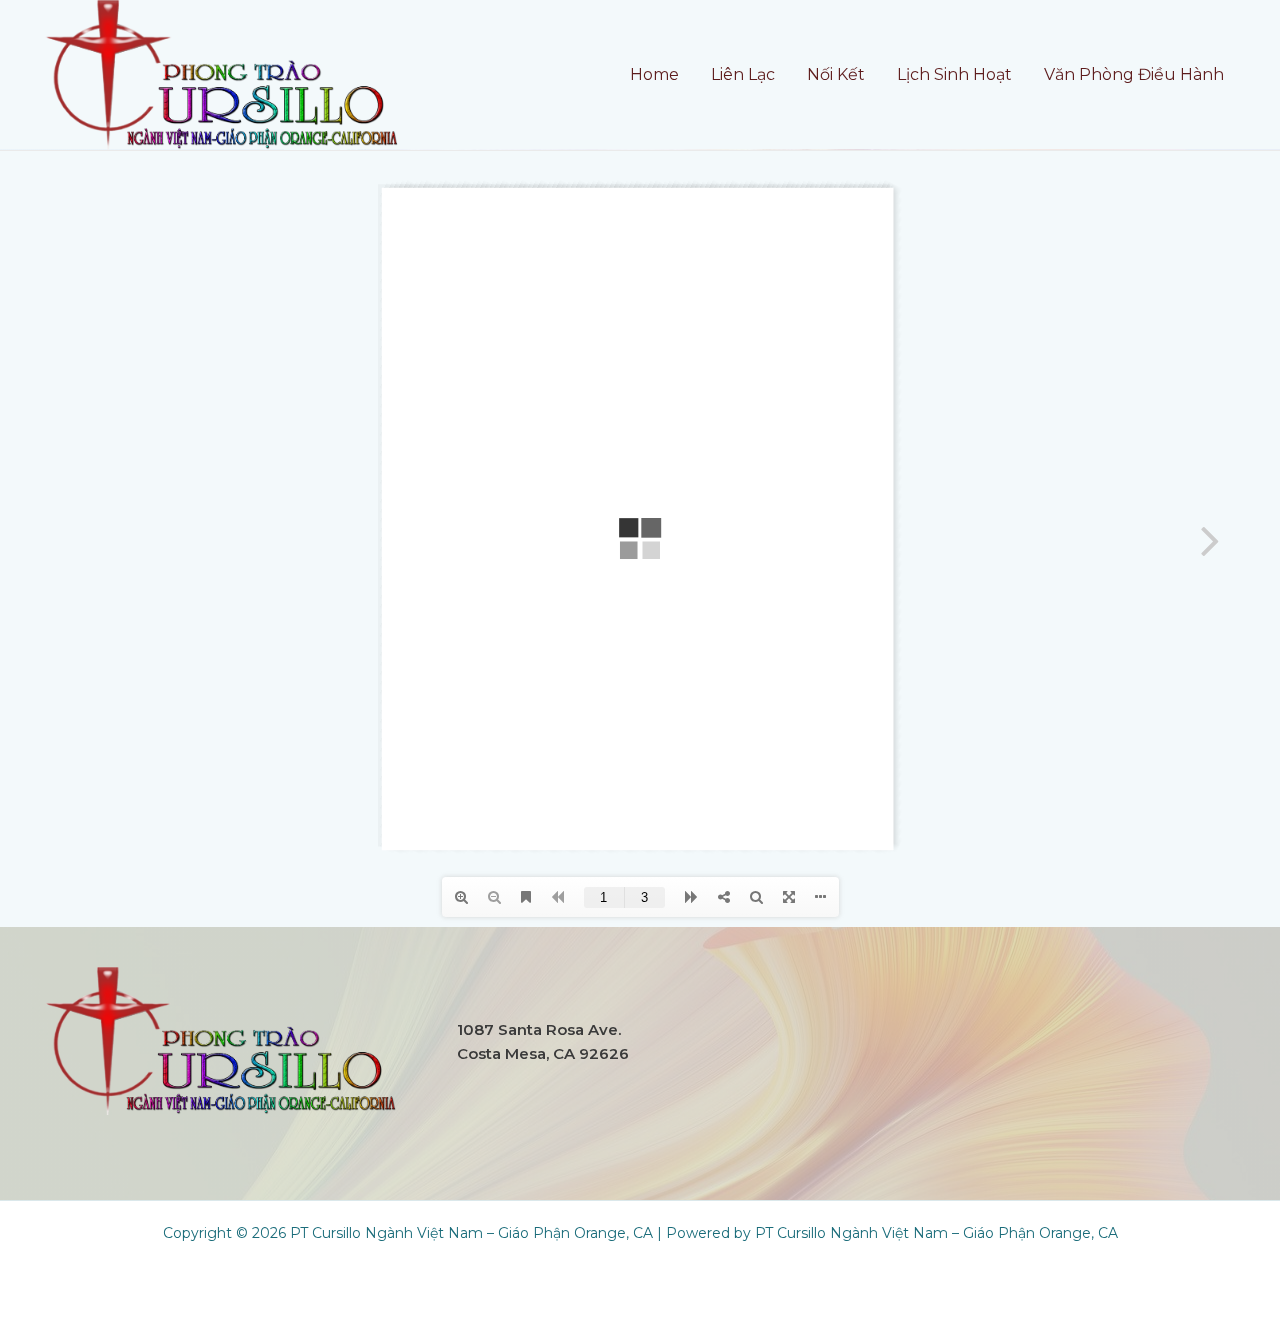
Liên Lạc (743, 74)
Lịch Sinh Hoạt (954, 74)
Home (654, 74)
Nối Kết (836, 74)
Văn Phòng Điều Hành (1134, 74)
